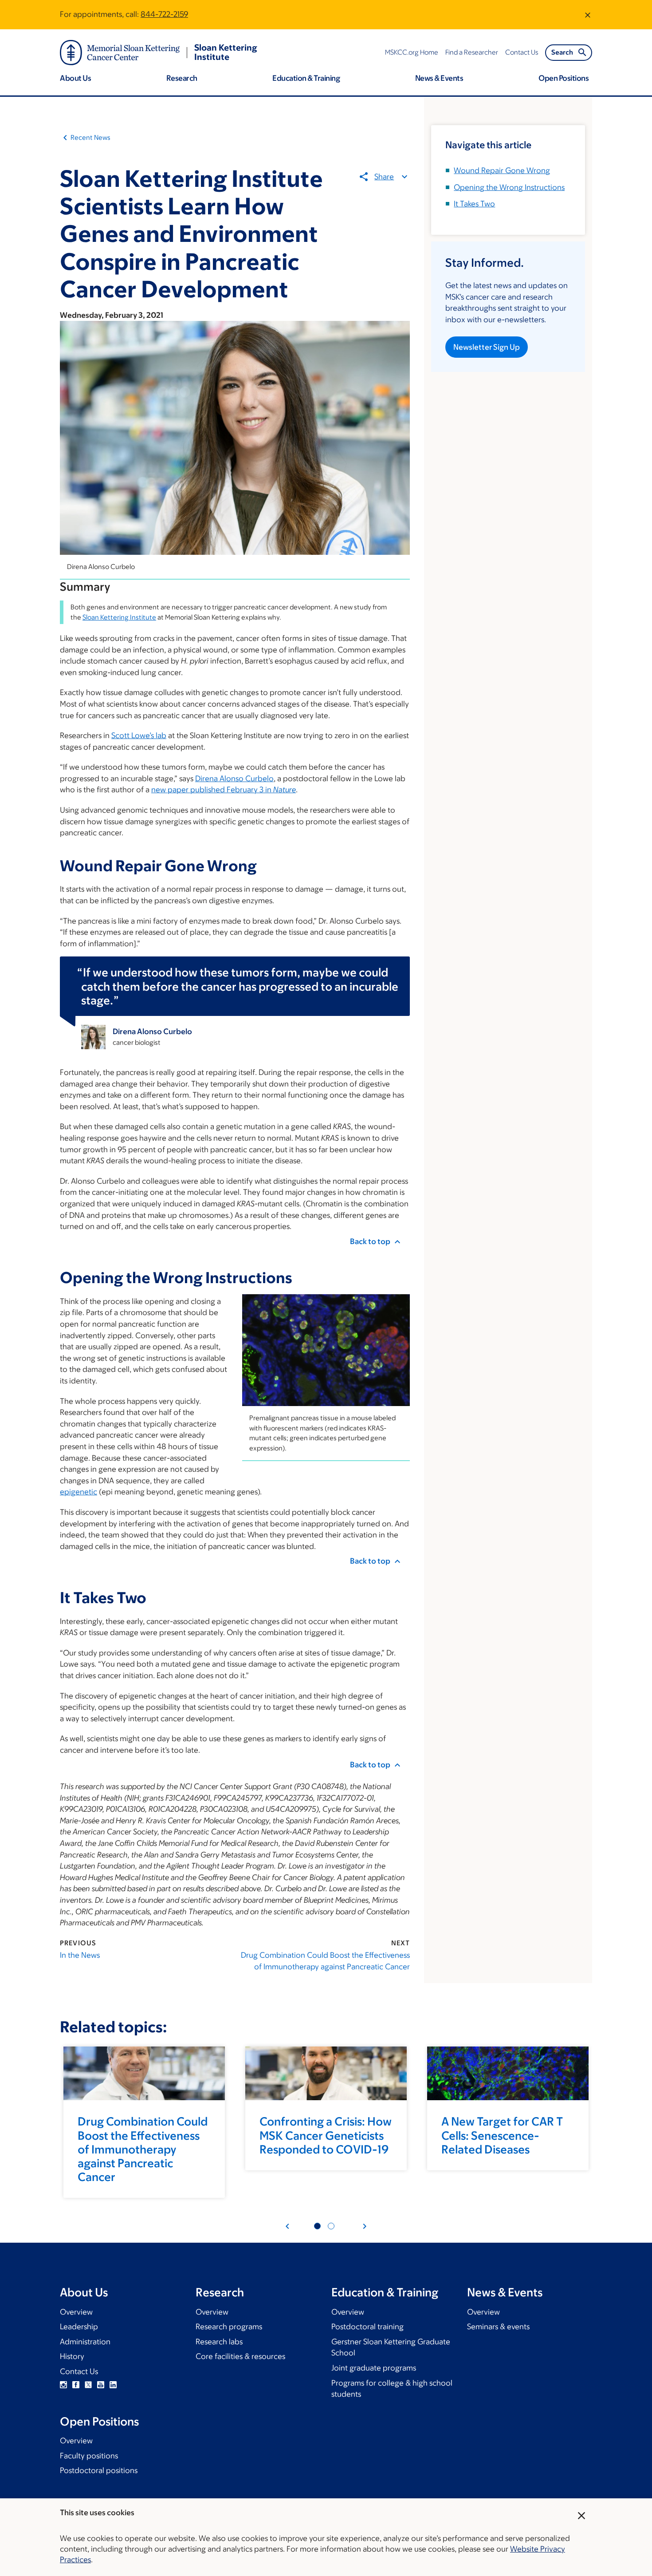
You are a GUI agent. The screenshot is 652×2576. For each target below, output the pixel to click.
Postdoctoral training (367, 2327)
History (72, 2356)
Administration (85, 2342)
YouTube (101, 2385)
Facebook (76, 2385)
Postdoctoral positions (99, 2470)
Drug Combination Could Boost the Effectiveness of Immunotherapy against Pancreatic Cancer (325, 1961)
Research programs (229, 2327)
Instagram (63, 2385)
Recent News (90, 137)
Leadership (79, 2327)
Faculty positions (89, 2456)
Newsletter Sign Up (487, 347)
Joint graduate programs (374, 2368)
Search (562, 52)
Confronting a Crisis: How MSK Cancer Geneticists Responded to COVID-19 (326, 2135)
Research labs (219, 2342)
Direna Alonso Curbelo (234, 778)
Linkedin (113, 2385)
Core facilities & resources (240, 2356)
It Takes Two (474, 204)
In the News (80, 1955)
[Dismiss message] (588, 15)
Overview (76, 2312)
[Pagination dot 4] (331, 2226)
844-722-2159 (164, 14)
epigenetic (79, 1492)
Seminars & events (498, 2327)
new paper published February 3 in (224, 790)
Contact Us (79, 2371)
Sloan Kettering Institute (119, 617)
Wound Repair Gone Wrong (502, 170)
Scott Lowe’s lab (139, 735)
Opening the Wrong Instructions (509, 187)
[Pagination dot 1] (317, 2226)
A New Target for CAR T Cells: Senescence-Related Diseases (502, 2135)
